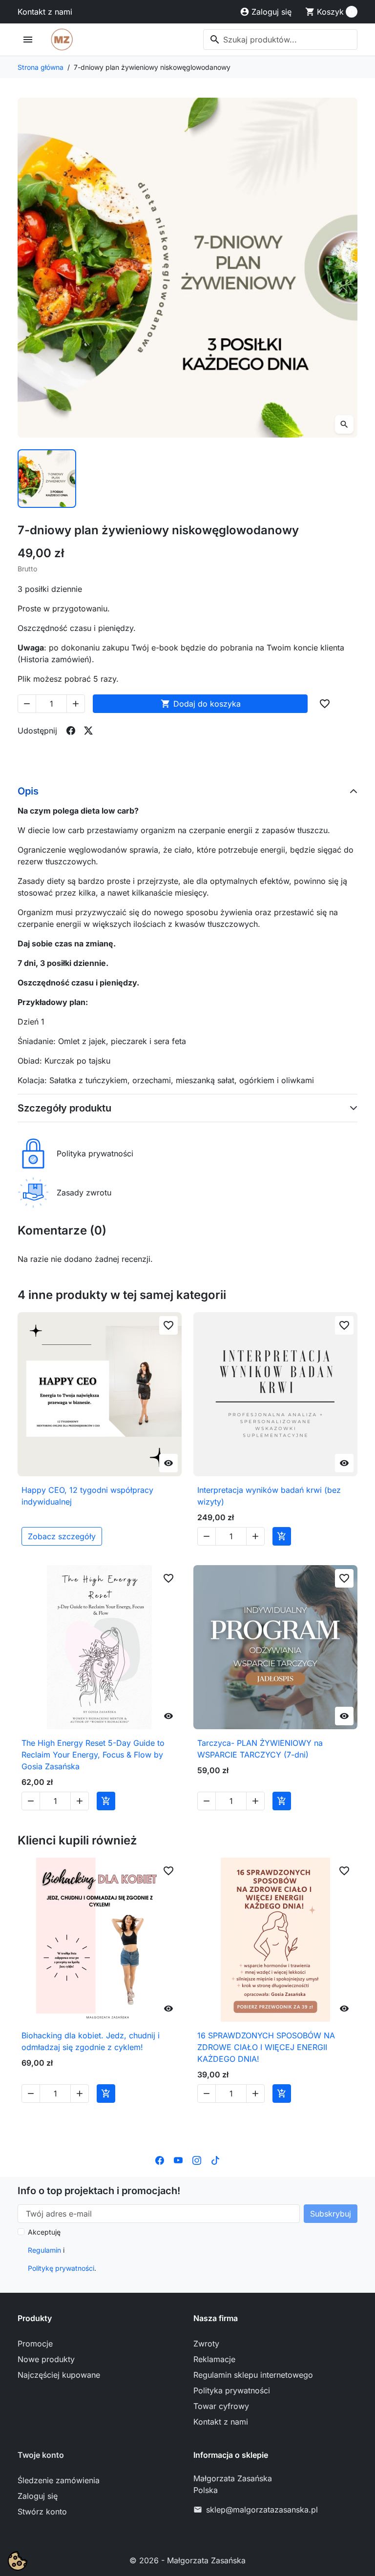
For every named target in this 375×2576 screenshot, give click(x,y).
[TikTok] (215, 2159)
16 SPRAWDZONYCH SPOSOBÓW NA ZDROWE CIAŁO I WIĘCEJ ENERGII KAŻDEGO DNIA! (266, 2047)
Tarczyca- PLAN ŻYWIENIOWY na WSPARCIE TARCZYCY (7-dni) (260, 1749)
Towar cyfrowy (221, 2406)
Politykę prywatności (61, 2268)
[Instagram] (197, 2159)
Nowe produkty (46, 2359)
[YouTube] (178, 2159)
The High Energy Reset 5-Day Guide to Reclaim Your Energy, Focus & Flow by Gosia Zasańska (93, 1755)
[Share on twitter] (88, 731)
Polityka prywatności (232, 2390)
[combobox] (280, 40)
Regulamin (44, 2250)
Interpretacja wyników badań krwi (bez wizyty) (269, 1496)
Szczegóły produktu (64, 1108)
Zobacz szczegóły (62, 1536)
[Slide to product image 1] (47, 479)
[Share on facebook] (71, 731)
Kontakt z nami (45, 12)
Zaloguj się (38, 2496)
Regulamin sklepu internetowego (253, 2375)
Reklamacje (214, 2359)
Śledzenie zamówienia (59, 2480)
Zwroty (206, 2344)
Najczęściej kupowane (59, 2375)
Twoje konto (41, 2455)
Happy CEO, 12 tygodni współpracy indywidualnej (87, 1496)
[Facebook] (160, 2159)
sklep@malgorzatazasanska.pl (262, 2510)
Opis (28, 791)
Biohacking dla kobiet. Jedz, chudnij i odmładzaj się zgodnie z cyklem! (91, 2041)
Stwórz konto (42, 2512)
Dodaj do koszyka (201, 704)
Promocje (35, 2344)
